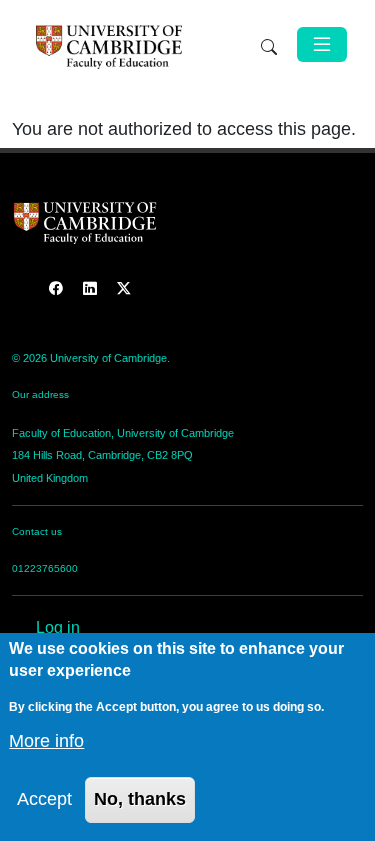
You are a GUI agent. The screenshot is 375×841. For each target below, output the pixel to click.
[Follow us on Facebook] (58, 288)
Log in (58, 627)
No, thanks (140, 799)
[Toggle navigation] (322, 44)
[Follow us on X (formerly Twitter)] (124, 288)
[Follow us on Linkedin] (92, 288)
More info (46, 741)
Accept (44, 799)
